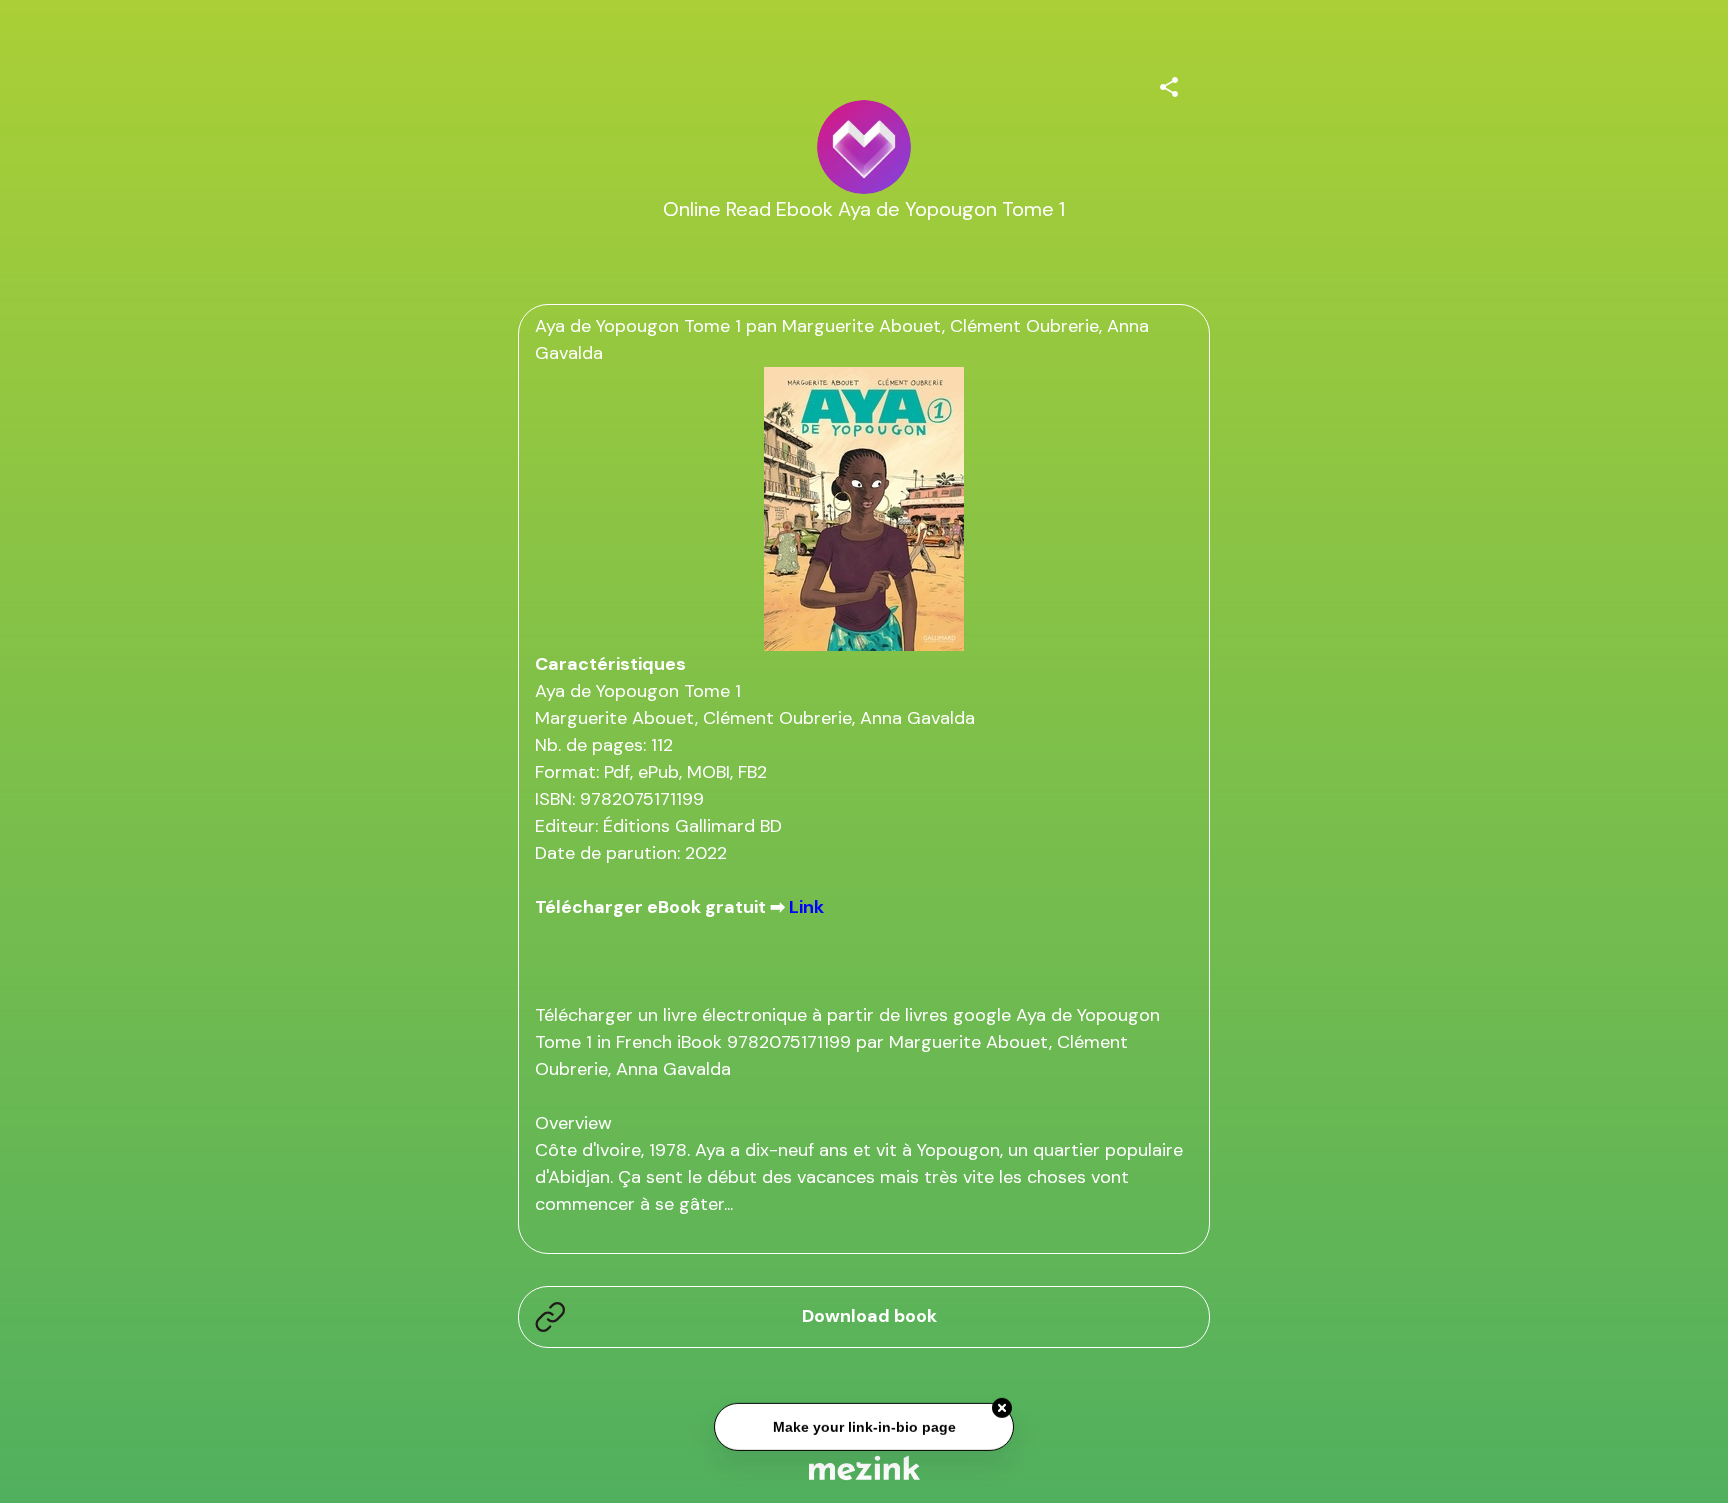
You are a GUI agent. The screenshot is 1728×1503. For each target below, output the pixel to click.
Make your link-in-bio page (863, 1425)
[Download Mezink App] (864, 1467)
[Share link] (1169, 84)
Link (806, 907)
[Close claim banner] (1002, 1406)
